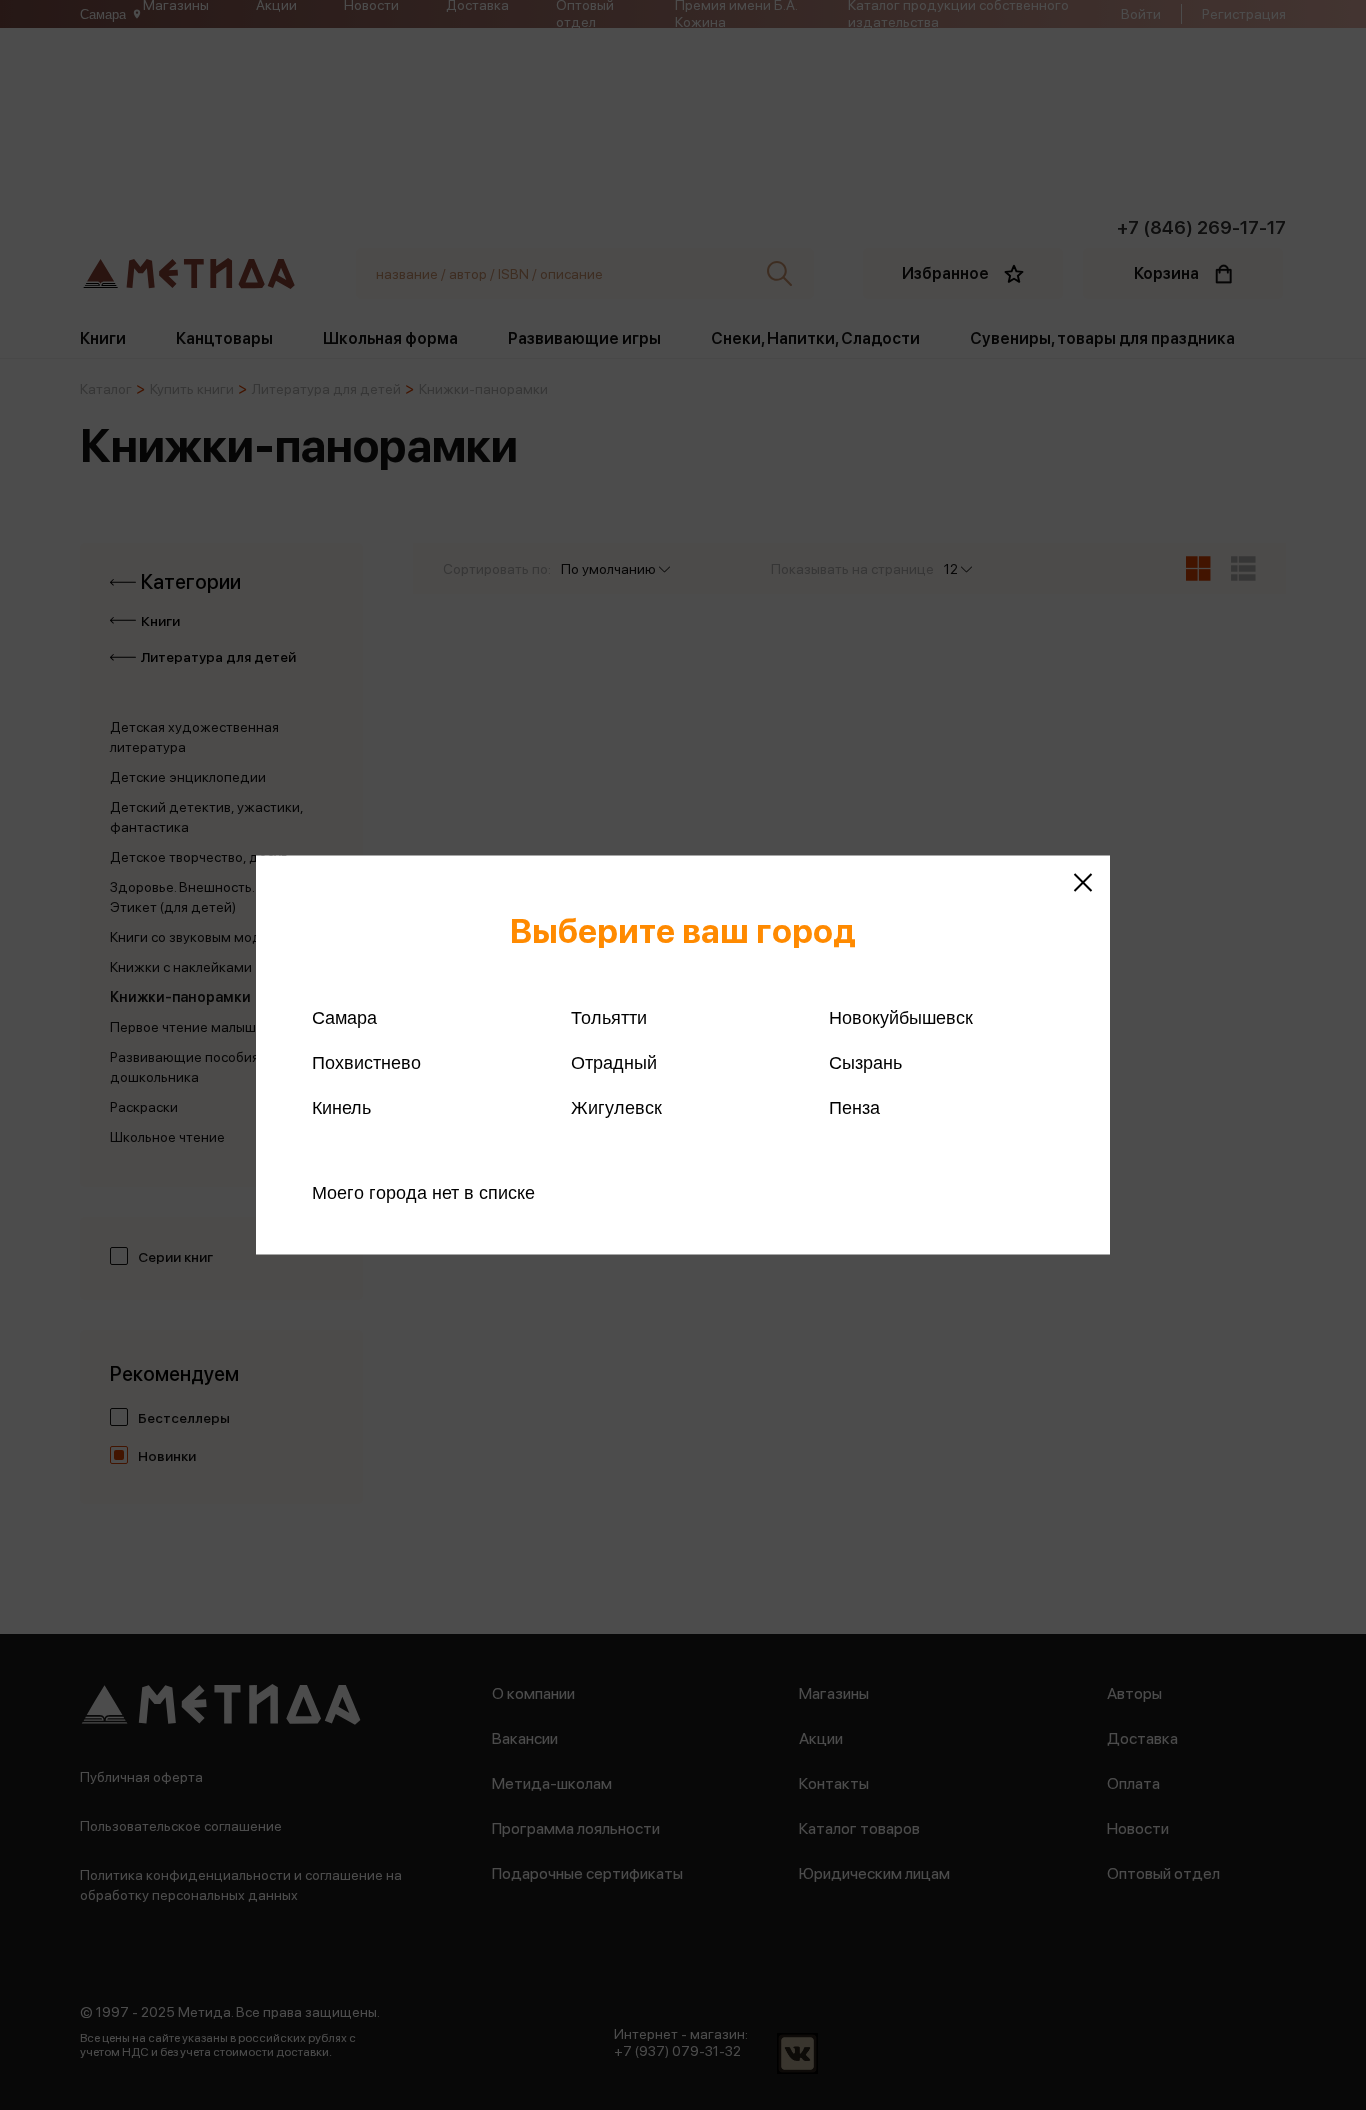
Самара (344, 1018)
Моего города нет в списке (423, 1193)
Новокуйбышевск (901, 1018)
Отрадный (614, 1063)
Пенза (854, 1108)
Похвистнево (366, 1063)
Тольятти (609, 1018)
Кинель (341, 1108)
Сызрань (865, 1063)
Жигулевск (616, 1108)
